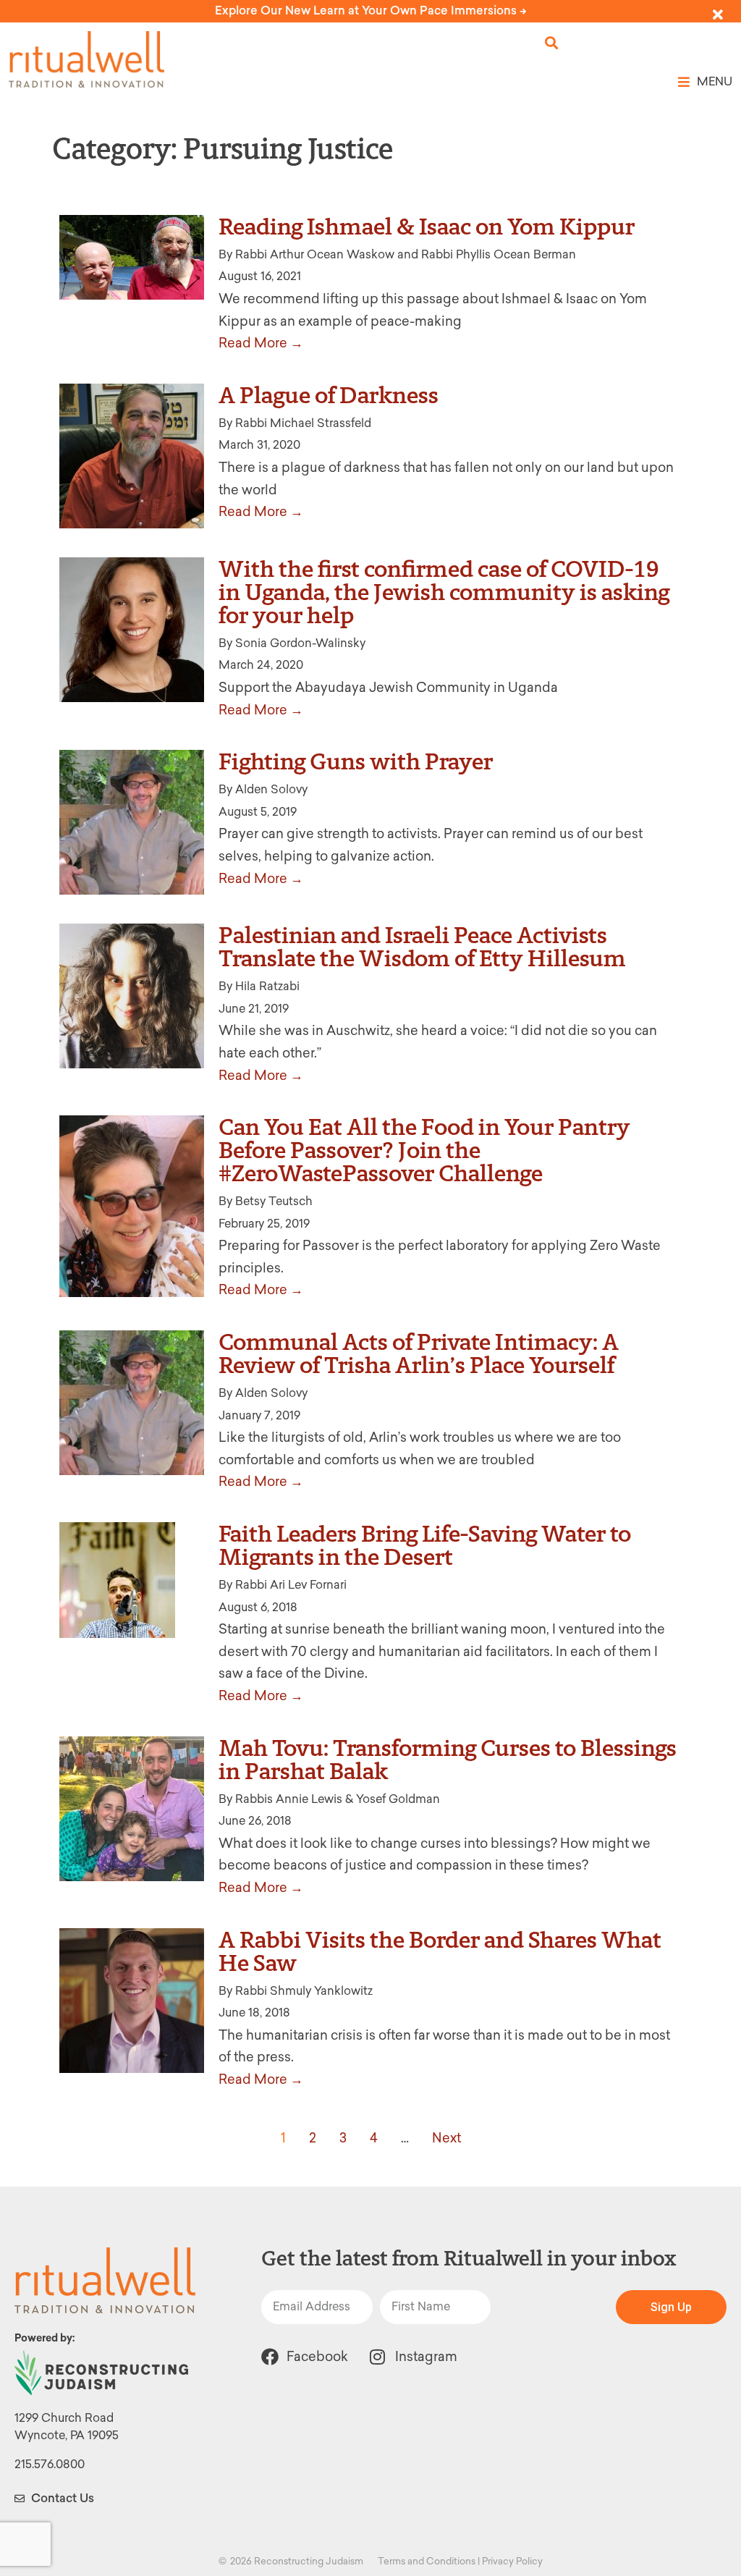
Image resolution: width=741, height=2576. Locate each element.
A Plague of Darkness (329, 395)
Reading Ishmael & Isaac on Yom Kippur (427, 227)
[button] (552, 43)
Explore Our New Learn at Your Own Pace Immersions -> (371, 10)
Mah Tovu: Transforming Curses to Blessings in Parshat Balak (448, 1760)
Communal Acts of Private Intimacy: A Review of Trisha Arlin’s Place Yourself (419, 1354)
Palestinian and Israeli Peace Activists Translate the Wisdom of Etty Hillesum (422, 947)
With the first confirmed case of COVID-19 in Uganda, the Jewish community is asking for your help (444, 592)
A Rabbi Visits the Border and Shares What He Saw (440, 1951)
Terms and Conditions (427, 2561)
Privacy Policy (512, 2561)
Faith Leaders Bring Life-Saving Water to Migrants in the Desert (425, 1545)
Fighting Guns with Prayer (356, 761)
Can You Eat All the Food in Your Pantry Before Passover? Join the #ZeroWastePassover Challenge (424, 1150)
